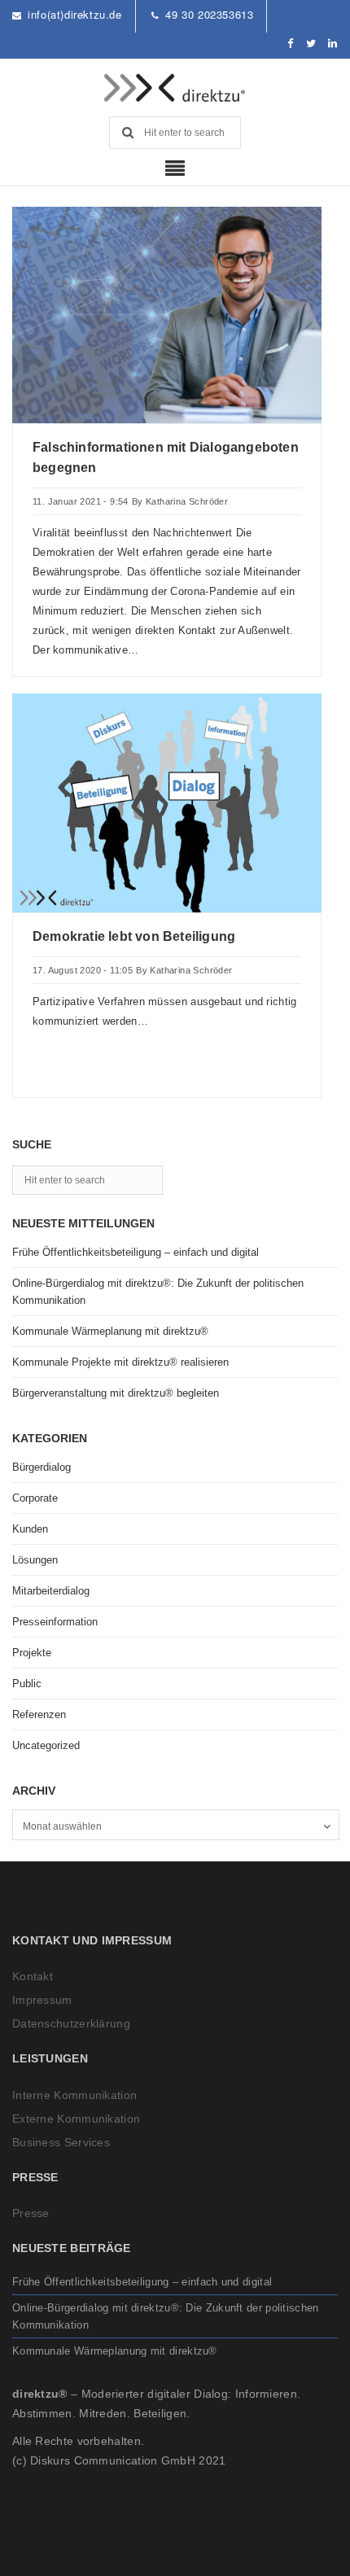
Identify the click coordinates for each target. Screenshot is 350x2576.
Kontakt (33, 1976)
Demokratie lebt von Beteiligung (134, 936)
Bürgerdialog (42, 1467)
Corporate (35, 1498)
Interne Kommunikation (74, 2095)
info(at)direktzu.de (74, 14)
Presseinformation (55, 1622)
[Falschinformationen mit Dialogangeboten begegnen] (167, 314)
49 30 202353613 (209, 14)
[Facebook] (291, 44)
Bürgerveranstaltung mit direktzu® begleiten (116, 1393)
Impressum (42, 2000)
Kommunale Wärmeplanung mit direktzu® (110, 1331)
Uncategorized (46, 1745)
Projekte (32, 1653)
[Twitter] (311, 44)
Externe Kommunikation (76, 2119)
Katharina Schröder (187, 501)
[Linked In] (333, 44)
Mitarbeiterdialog (51, 1591)
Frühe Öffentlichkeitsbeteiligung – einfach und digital (136, 1252)
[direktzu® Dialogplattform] (175, 88)
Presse (31, 2213)
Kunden (30, 1529)
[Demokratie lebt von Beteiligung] (167, 802)
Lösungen (35, 1560)
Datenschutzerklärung (71, 2023)
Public (27, 1684)
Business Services (61, 2142)
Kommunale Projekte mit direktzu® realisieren (120, 1362)
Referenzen (39, 1714)
